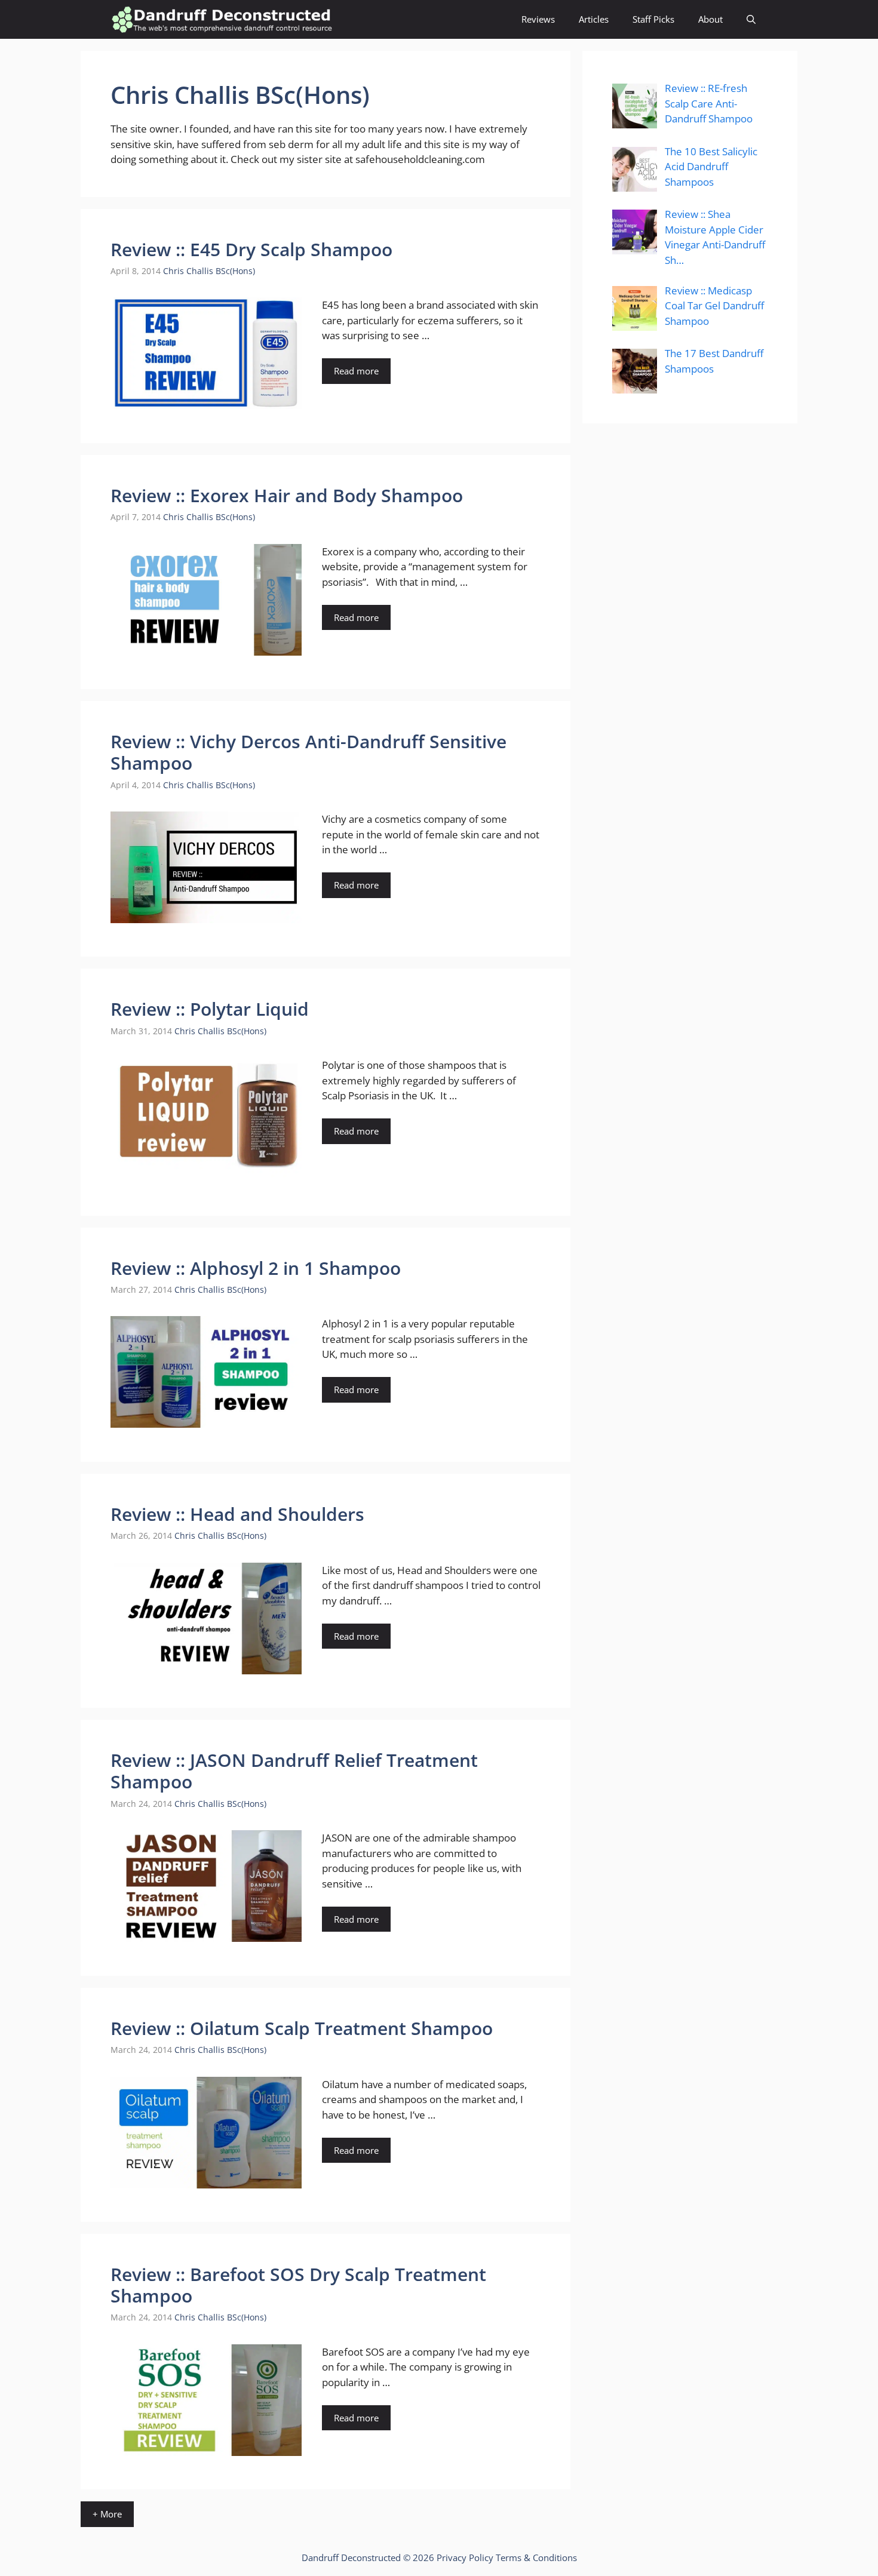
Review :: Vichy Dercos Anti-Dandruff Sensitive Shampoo (308, 752)
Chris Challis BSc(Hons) (209, 271)
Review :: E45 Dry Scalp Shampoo (251, 249)
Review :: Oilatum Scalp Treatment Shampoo (302, 2028)
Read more (356, 371)
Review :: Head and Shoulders (237, 1514)
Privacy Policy (465, 2557)
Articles (594, 19)
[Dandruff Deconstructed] (222, 19)
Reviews (538, 19)
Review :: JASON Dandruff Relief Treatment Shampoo (294, 1771)
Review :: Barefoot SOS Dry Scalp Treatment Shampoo (298, 2285)
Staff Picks (653, 19)
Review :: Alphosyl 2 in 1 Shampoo (256, 1268)
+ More (107, 2514)
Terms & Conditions (536, 2557)
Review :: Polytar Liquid (210, 1009)
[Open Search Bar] (751, 19)
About (710, 19)
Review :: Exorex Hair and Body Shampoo (287, 495)
